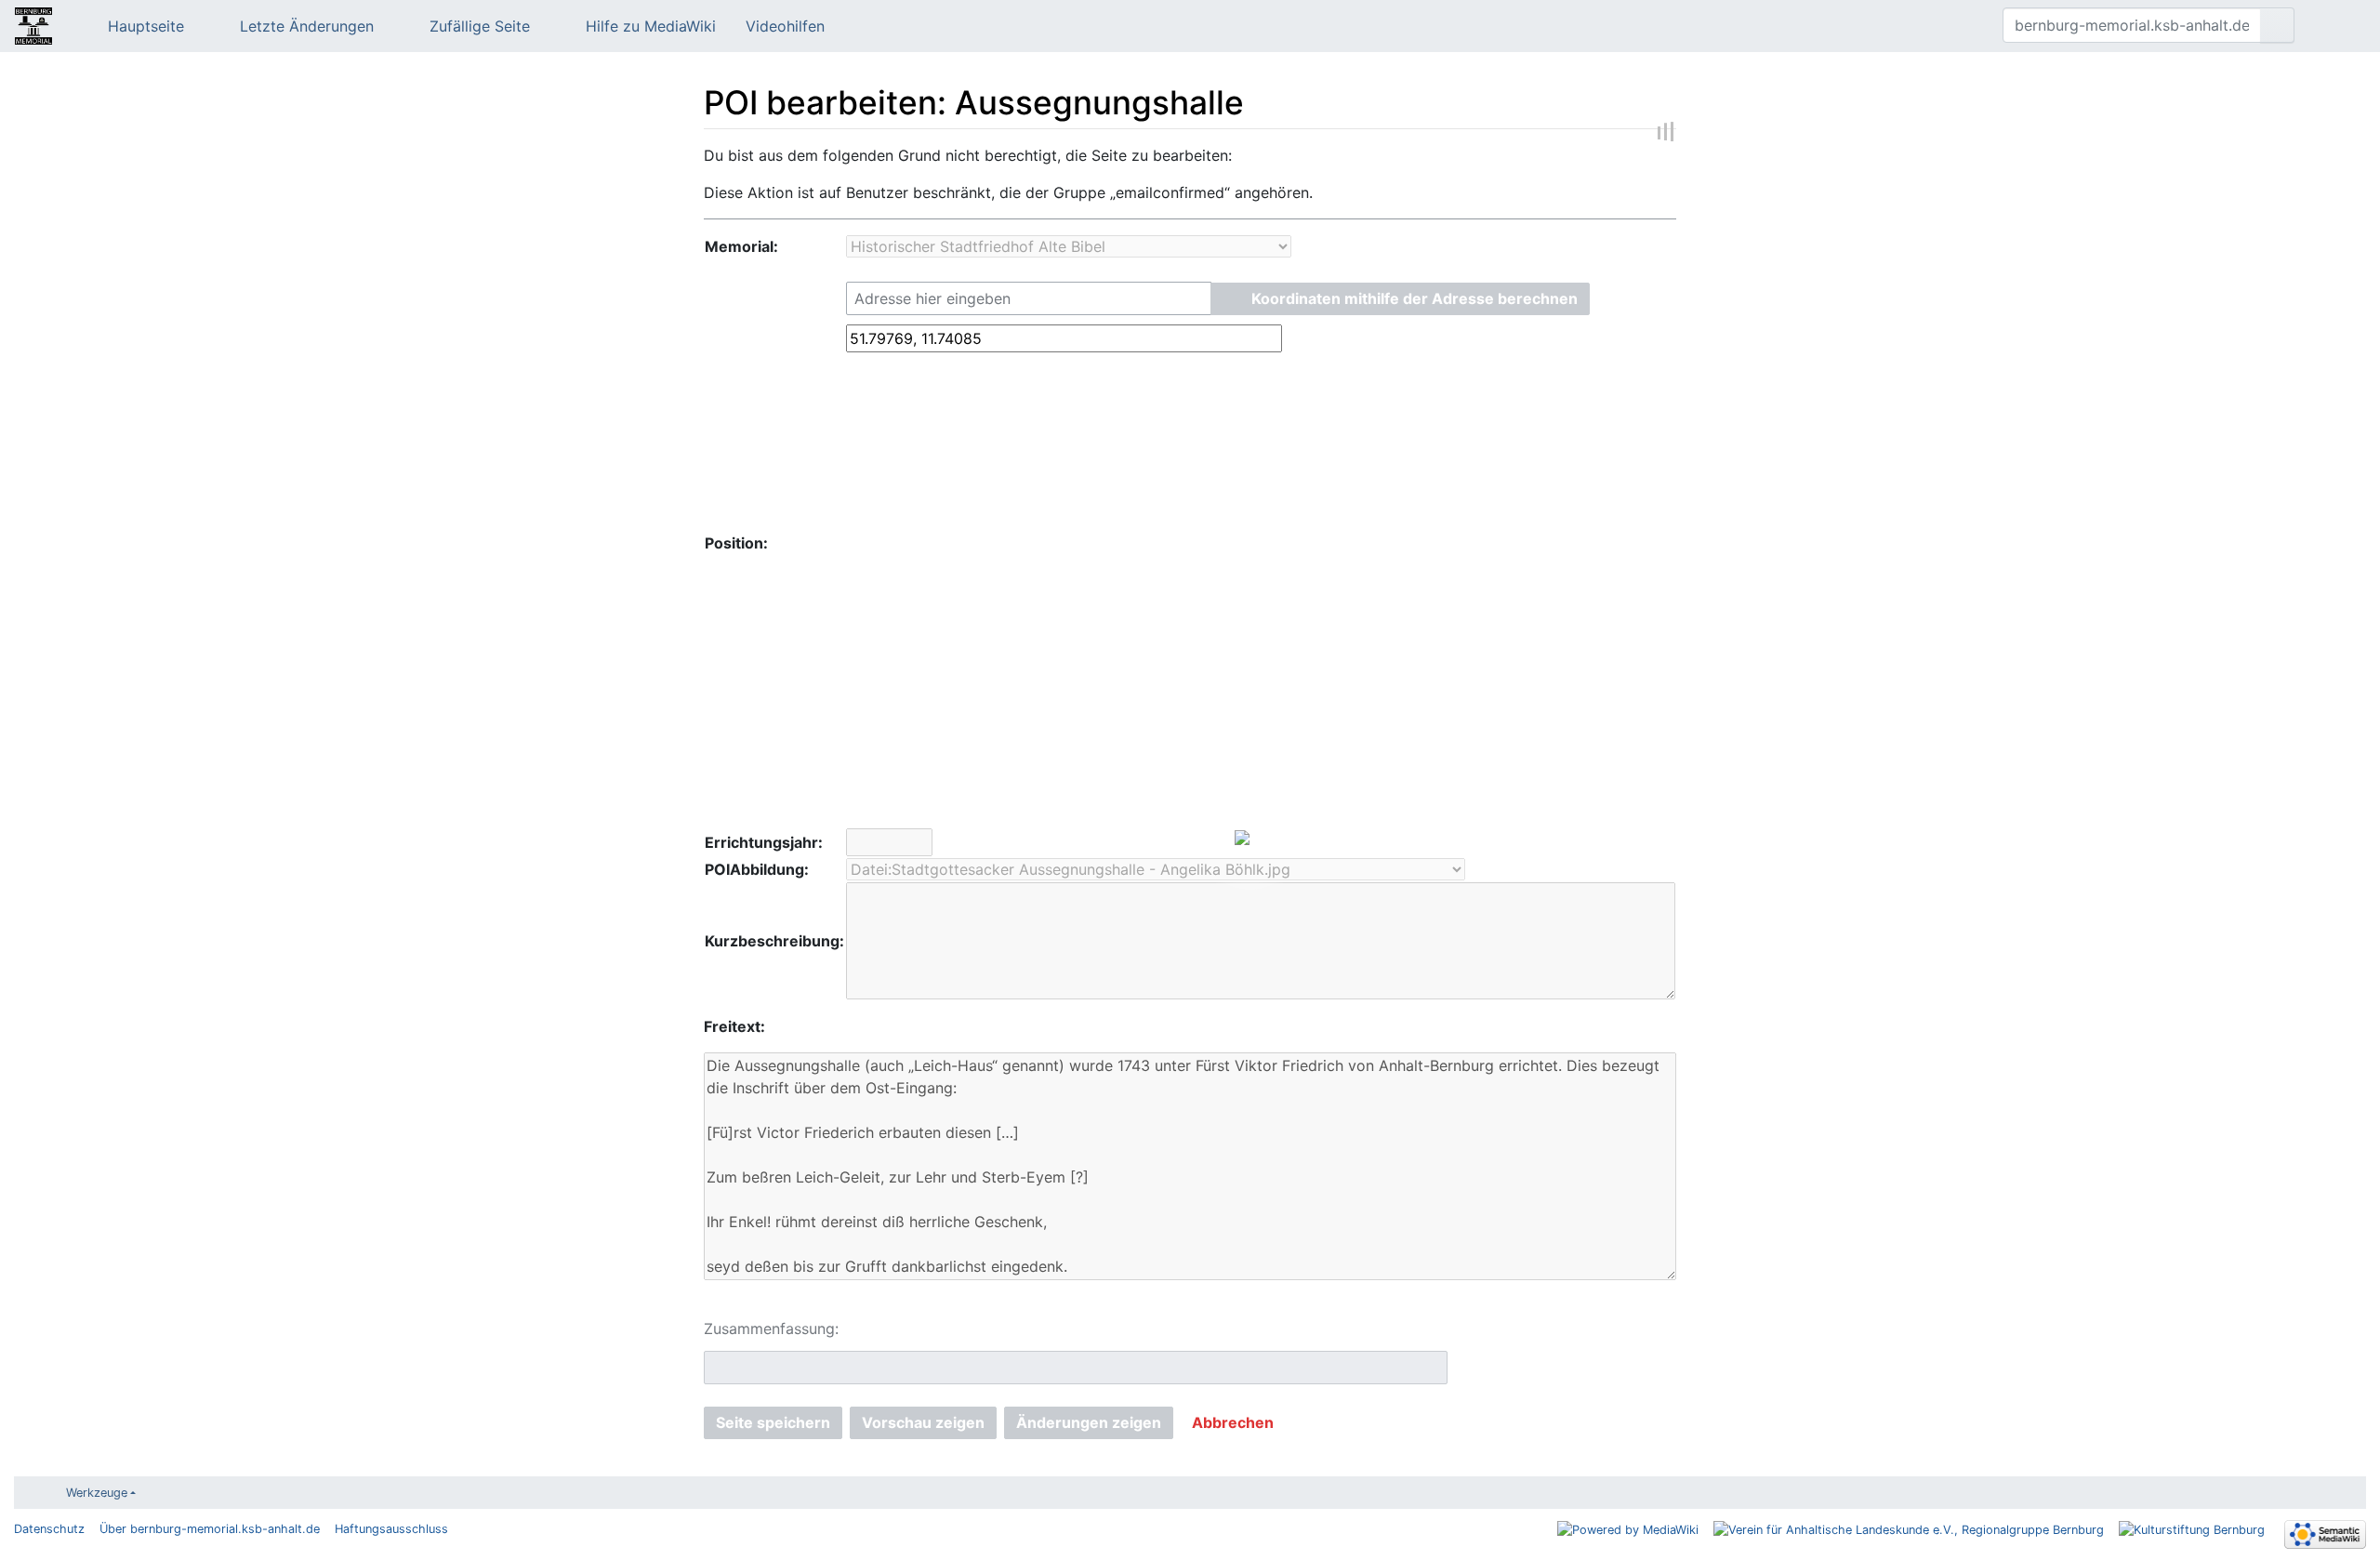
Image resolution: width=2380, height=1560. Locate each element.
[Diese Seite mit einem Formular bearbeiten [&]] (1934, 26)
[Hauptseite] (33, 28)
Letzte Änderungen (307, 26)
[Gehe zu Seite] (2277, 25)
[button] (1400, 299)
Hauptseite (146, 26)
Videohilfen (785, 26)
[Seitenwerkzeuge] (1960, 26)
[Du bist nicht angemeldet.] (2337, 26)
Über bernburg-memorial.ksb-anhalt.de (210, 1529)
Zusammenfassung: (771, 1329)
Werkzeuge (97, 1493)
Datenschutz (49, 1529)
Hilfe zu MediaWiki (651, 26)
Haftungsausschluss (391, 1529)
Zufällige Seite (480, 26)
